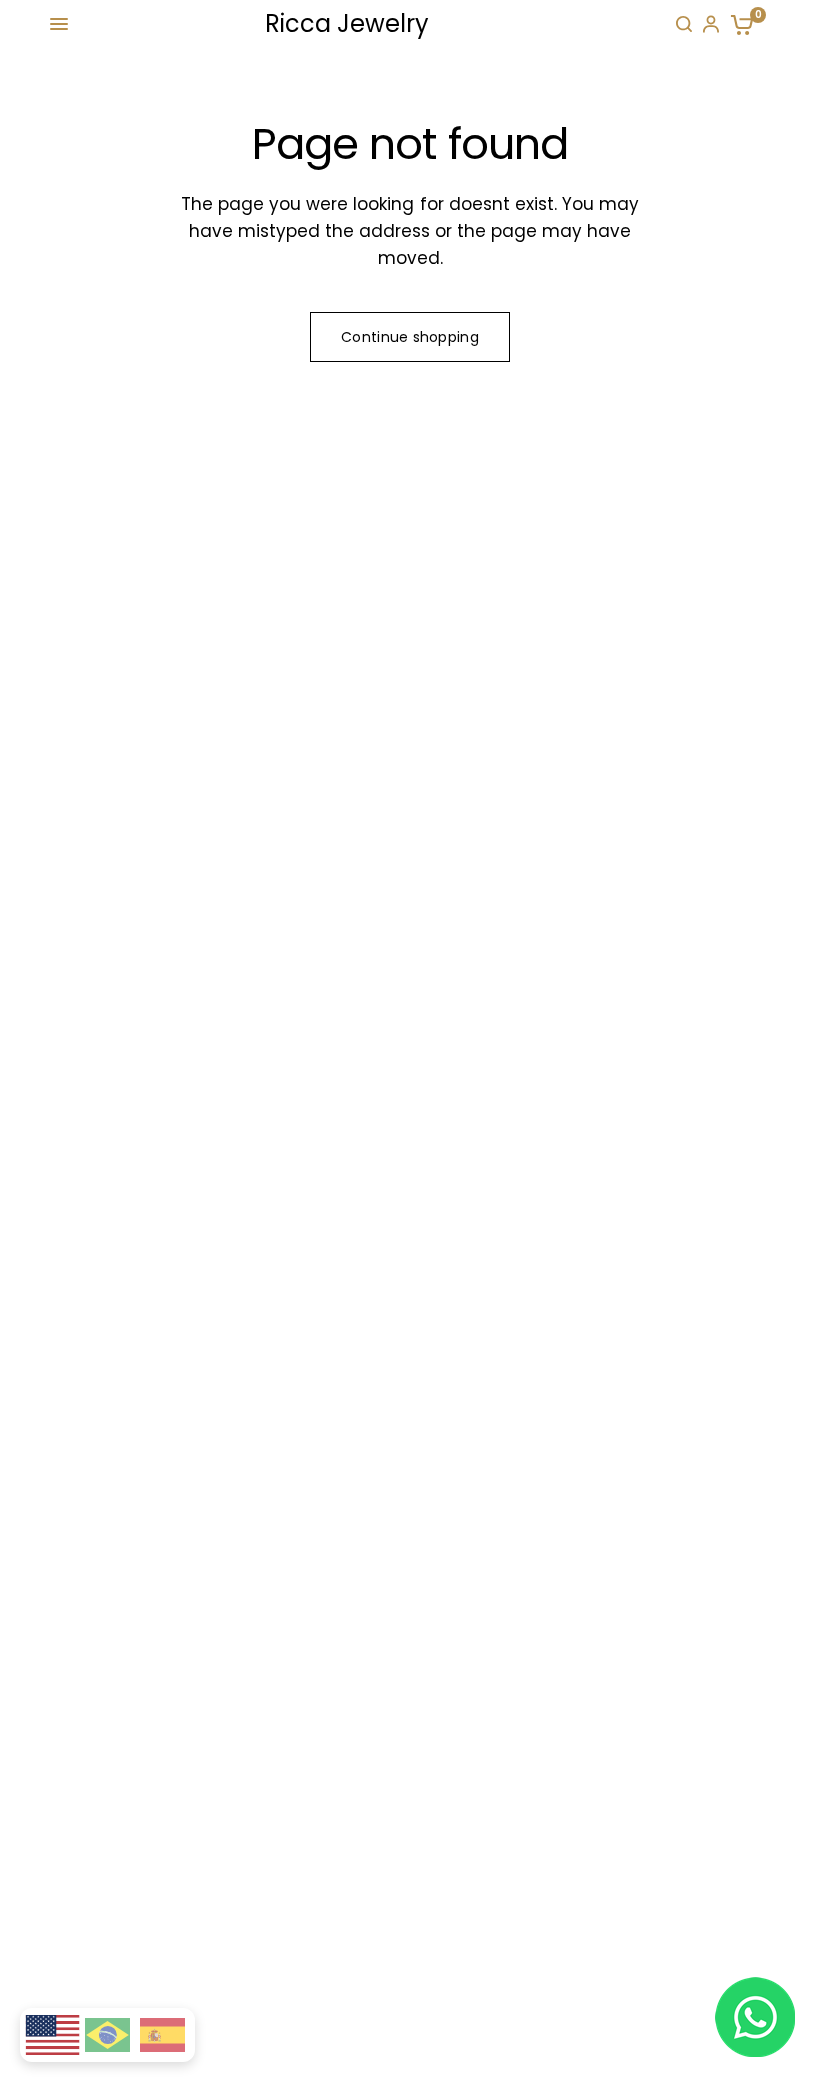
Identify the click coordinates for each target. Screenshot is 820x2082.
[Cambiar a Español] (162, 2035)
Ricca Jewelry (347, 24)
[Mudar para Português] (107, 2035)
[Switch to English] (52, 2035)
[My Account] (711, 24)
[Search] (684, 24)
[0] (738, 24)
